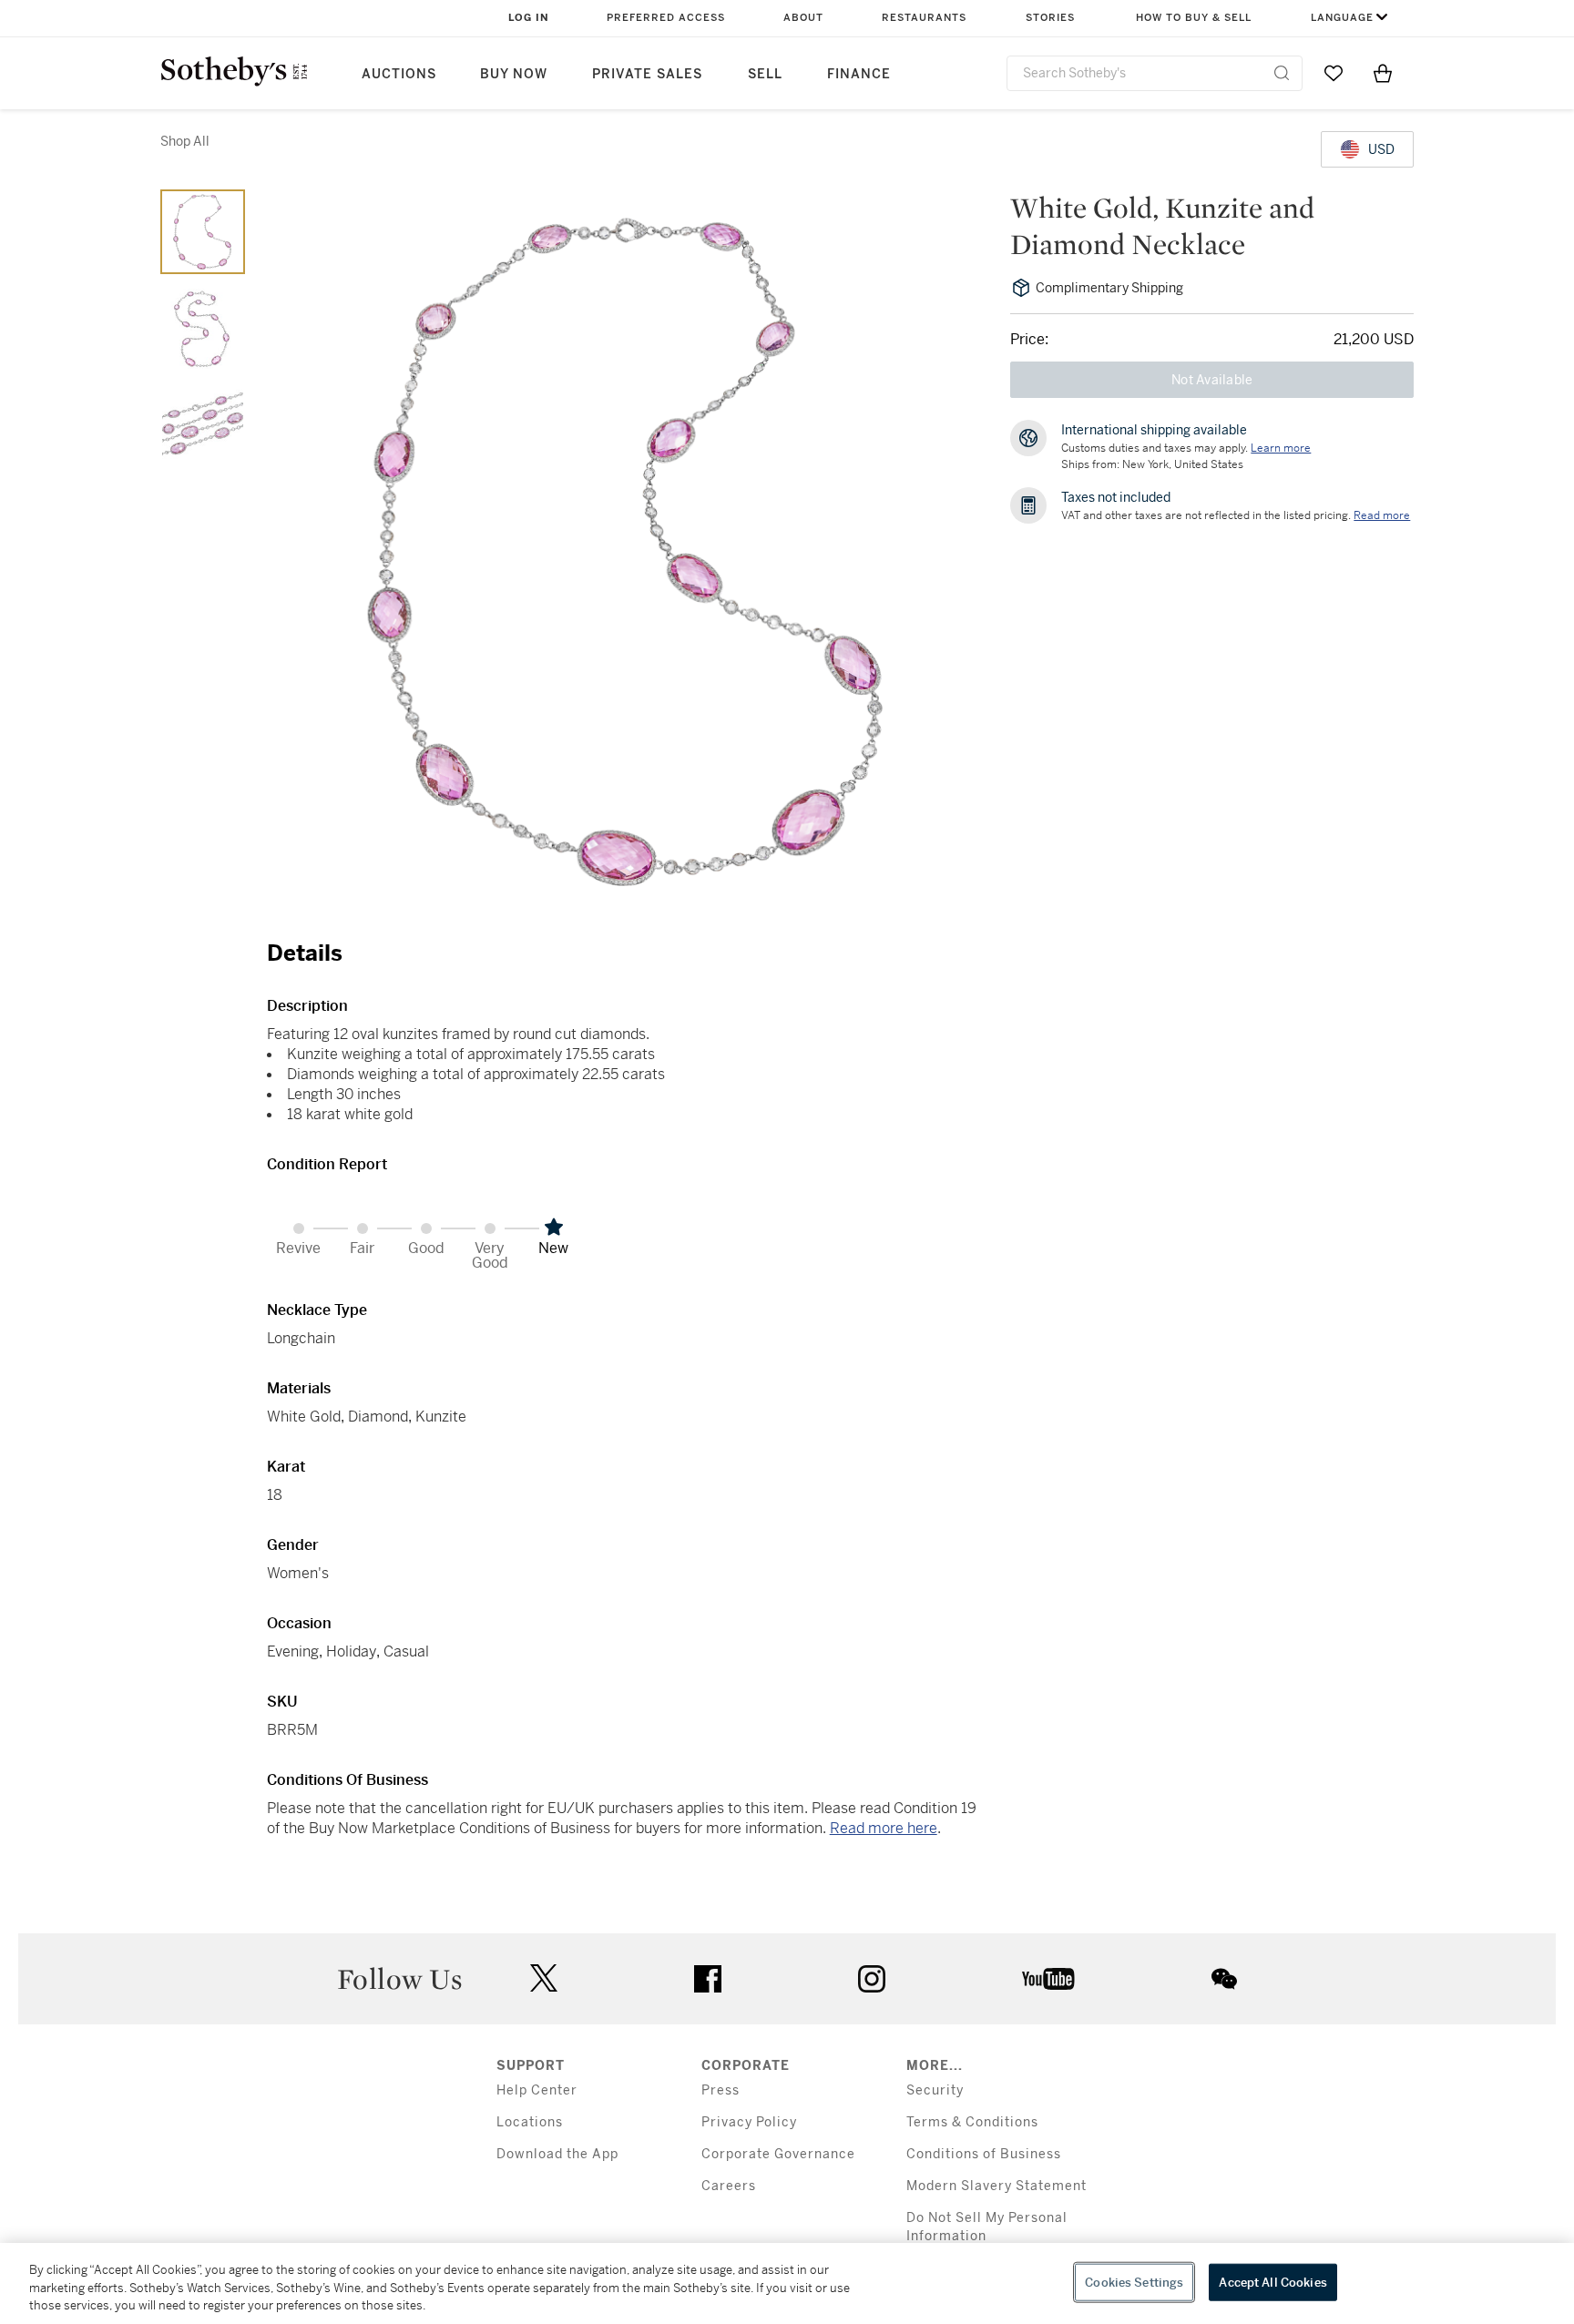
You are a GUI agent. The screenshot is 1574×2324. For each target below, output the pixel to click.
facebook (708, 1979)
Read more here (884, 1828)
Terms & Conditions (972, 2122)
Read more (1382, 515)
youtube (1048, 1979)
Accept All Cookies (1272, 2282)
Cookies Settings (1134, 2282)
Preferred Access (666, 18)
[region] (787, 2283)
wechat (1224, 1979)
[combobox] (1155, 73)
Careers (729, 2186)
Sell (765, 74)
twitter (544, 1978)
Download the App (557, 2154)
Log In (529, 18)
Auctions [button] (399, 74)
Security (935, 2090)
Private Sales (647, 74)
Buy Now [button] (514, 74)
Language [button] (1342, 18)
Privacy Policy (749, 2122)
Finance (859, 74)
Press (721, 2090)
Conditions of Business (984, 2154)
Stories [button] (1050, 18)
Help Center (537, 2090)
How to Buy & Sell (1194, 18)
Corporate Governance (778, 2154)
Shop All (185, 141)
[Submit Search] (1282, 73)
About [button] (803, 18)
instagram (872, 1979)
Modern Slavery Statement (997, 2186)
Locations (530, 2122)
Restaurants (924, 18)
